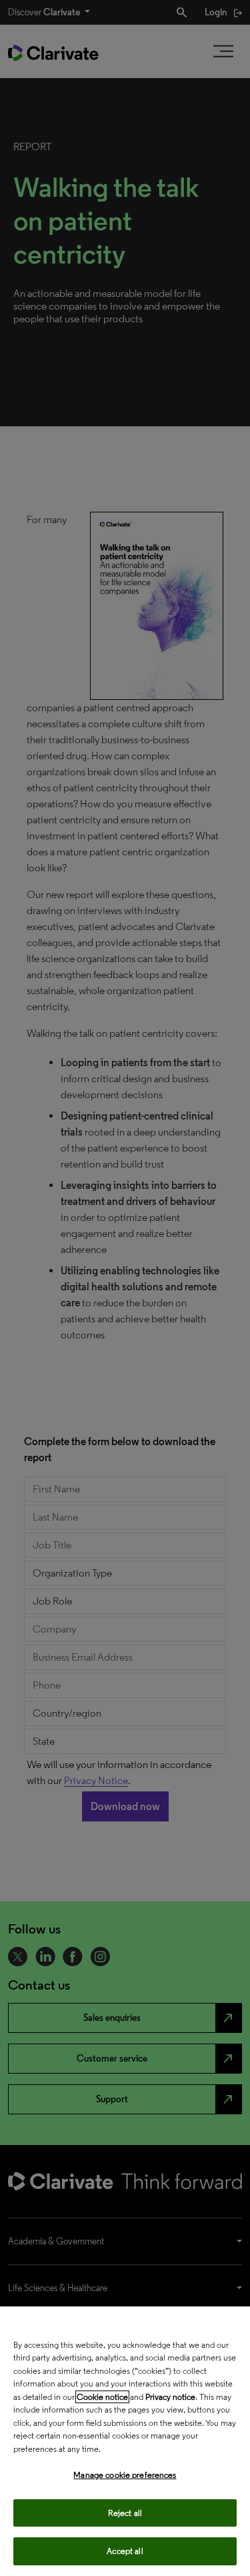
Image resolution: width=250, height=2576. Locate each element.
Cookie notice (102, 2397)
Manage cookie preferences (125, 2475)
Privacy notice (170, 2397)
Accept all (125, 2551)
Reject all (125, 2513)
